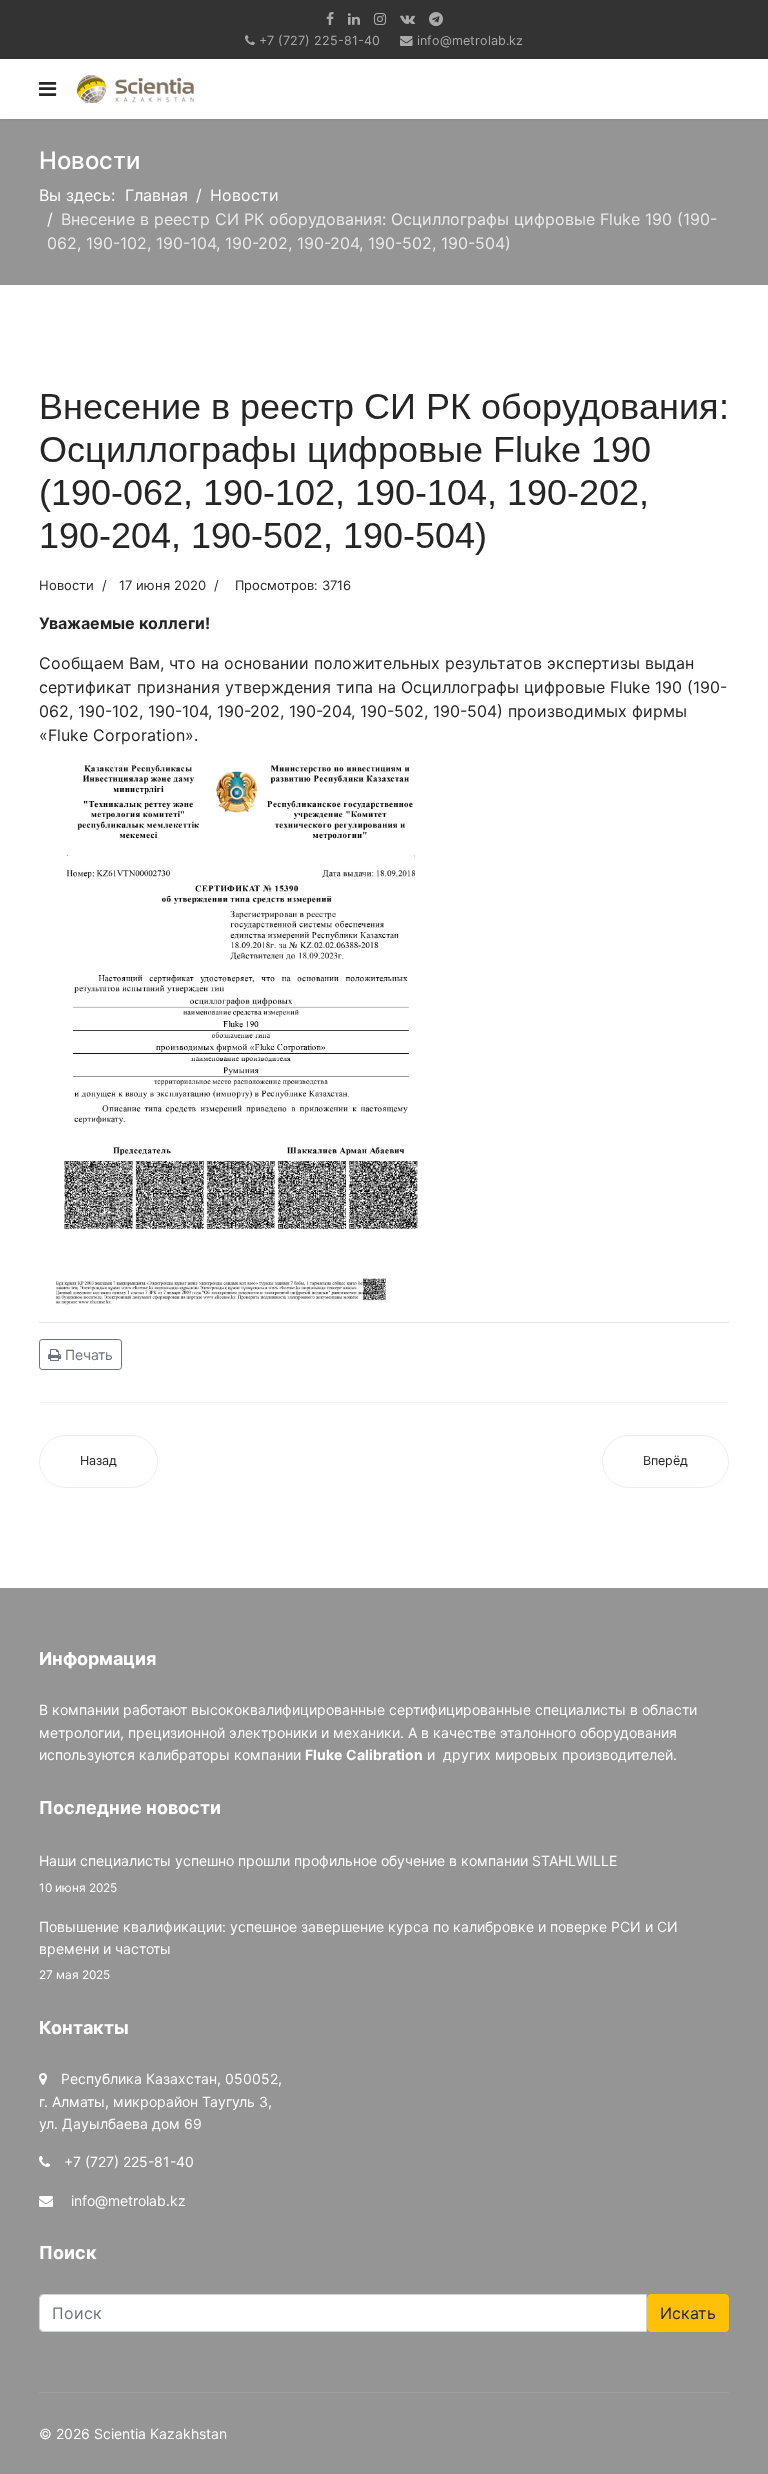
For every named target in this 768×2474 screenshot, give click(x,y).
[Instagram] (380, 18)
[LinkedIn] (354, 18)
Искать (688, 2313)
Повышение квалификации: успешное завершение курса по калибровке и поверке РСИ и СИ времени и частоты (358, 1950)
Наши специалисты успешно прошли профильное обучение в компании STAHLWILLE (328, 1873)
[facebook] (330, 18)
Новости (66, 585)
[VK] (407, 18)
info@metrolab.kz (470, 40)
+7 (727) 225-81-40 (319, 40)
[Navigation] (47, 89)
